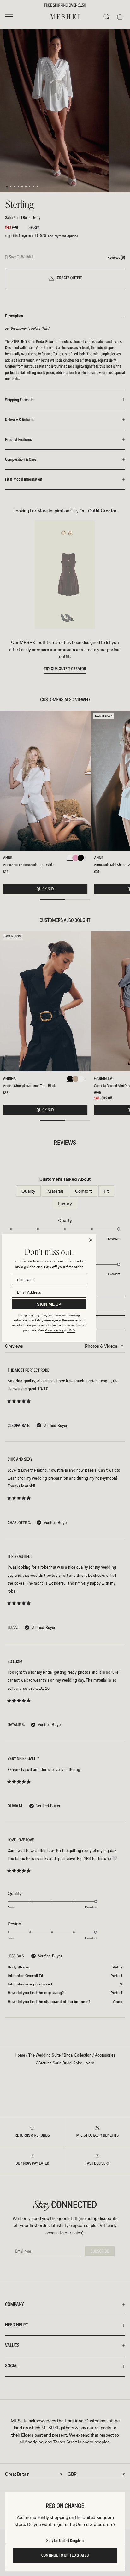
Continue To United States (65, 2555)
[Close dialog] (91, 1240)
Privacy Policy (55, 1330)
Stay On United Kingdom (65, 2541)
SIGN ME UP (49, 1304)
